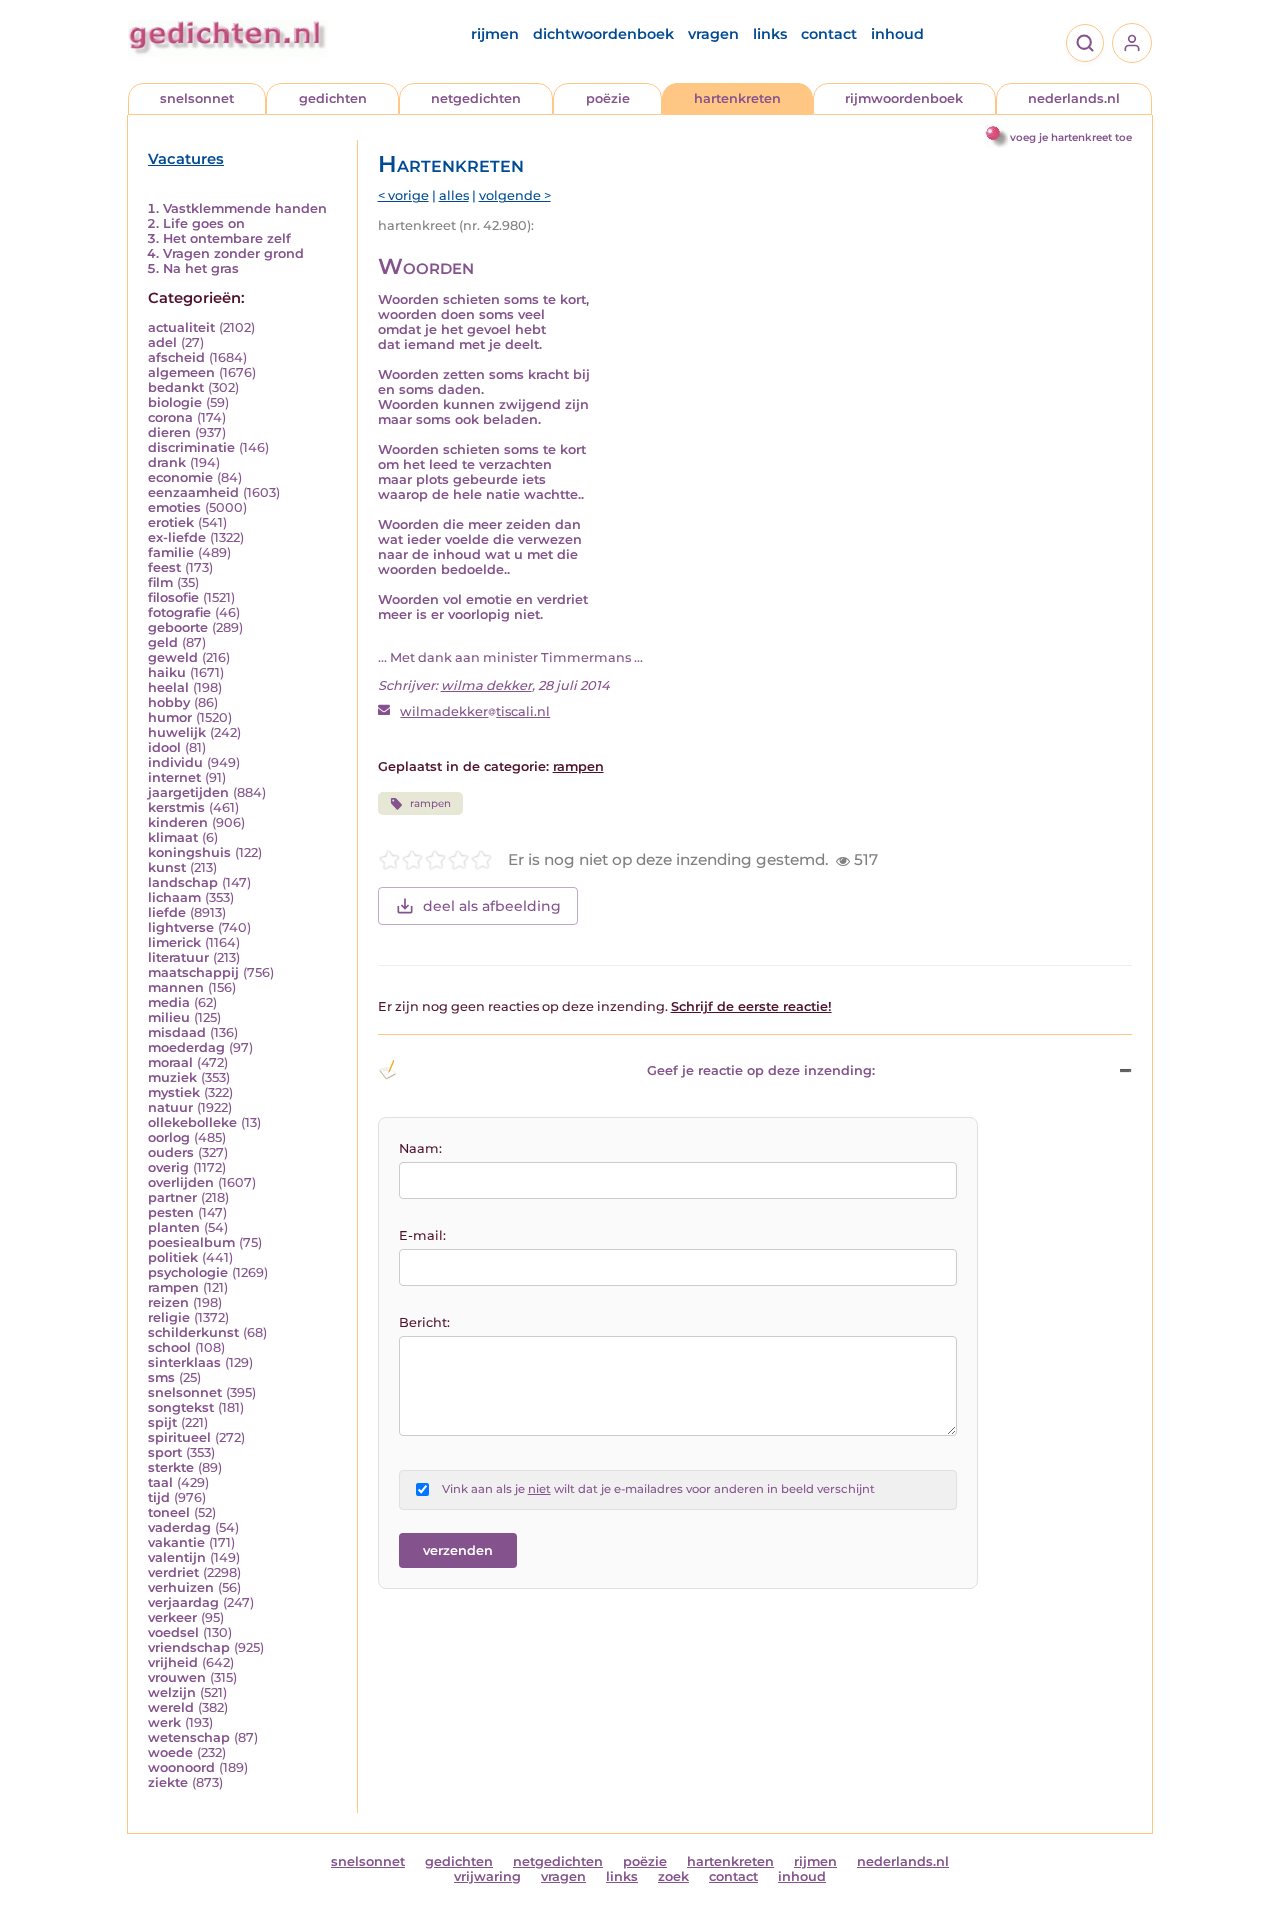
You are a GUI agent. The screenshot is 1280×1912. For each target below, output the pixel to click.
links (770, 34)
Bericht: (424, 1322)
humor (170, 717)
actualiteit (181, 327)
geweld (173, 657)
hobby (169, 702)
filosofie (173, 597)
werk (164, 1722)
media (169, 1002)
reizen (168, 1302)
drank (167, 462)
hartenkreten (737, 98)
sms (161, 1377)
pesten (171, 1212)
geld (163, 642)
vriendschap (189, 1647)
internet (174, 777)
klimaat (173, 837)
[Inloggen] (1132, 43)
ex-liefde (177, 537)
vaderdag (179, 1527)
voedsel (173, 1632)
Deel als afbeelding (492, 906)
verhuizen (181, 1587)
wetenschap (189, 1737)
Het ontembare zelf (227, 238)
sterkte (171, 1467)
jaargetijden (188, 792)
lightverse (181, 927)
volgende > (515, 195)
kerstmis (176, 807)
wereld (171, 1707)
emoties (174, 507)
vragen (713, 34)
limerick (174, 942)
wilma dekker (486, 685)
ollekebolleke (192, 1122)
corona (170, 417)
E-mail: (422, 1235)
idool (164, 747)
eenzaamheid (193, 492)
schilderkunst (193, 1332)
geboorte (178, 627)
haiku (167, 672)
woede (170, 1752)
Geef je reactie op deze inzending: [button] (761, 1070)
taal (160, 1482)
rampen (173, 1287)
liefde (167, 912)
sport (165, 1452)
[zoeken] (1085, 43)
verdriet (173, 1572)
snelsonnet (197, 98)
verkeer (172, 1617)
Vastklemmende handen (245, 208)
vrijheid (173, 1662)
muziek (172, 1077)
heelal (168, 687)
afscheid (176, 357)
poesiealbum (191, 1242)
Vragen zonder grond (233, 253)
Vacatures (186, 159)
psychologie (188, 1272)
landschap (183, 882)
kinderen (178, 822)
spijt (162, 1422)
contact (829, 34)
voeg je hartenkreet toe (1071, 137)
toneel (169, 1512)
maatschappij (193, 972)
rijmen (495, 34)
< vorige (403, 195)
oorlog (169, 1137)
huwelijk (177, 732)
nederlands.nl (1074, 98)
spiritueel (179, 1437)
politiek (173, 1257)
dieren (169, 432)
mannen (176, 987)
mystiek (174, 1092)
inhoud (897, 34)
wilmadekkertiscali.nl (475, 711)
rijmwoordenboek (904, 98)
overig (168, 1167)
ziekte (168, 1782)
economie (180, 477)
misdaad (177, 1032)
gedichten (333, 98)
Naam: (420, 1148)
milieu (169, 1017)
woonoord (181, 1767)
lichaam (174, 897)
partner (172, 1197)
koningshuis (189, 852)
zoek (673, 1876)
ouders (171, 1152)
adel (162, 342)
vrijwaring (487, 1876)
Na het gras (201, 268)
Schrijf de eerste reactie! (751, 1006)
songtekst (181, 1407)
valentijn (177, 1557)
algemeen (181, 372)
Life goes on (204, 223)
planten (174, 1227)
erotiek (171, 522)
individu (175, 762)
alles (454, 195)
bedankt (176, 387)
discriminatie (191, 447)
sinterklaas (184, 1362)
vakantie (176, 1542)
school (169, 1347)
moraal (170, 1062)
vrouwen (177, 1677)
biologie (175, 402)
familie (171, 552)
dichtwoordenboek (603, 34)
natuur (170, 1107)
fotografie (179, 612)
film (160, 582)
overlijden (181, 1182)
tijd (159, 1497)
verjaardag (183, 1602)
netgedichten (476, 98)
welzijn (172, 1692)
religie (169, 1317)
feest (164, 567)
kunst (167, 867)
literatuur (178, 957)
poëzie (608, 98)
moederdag (186, 1047)
